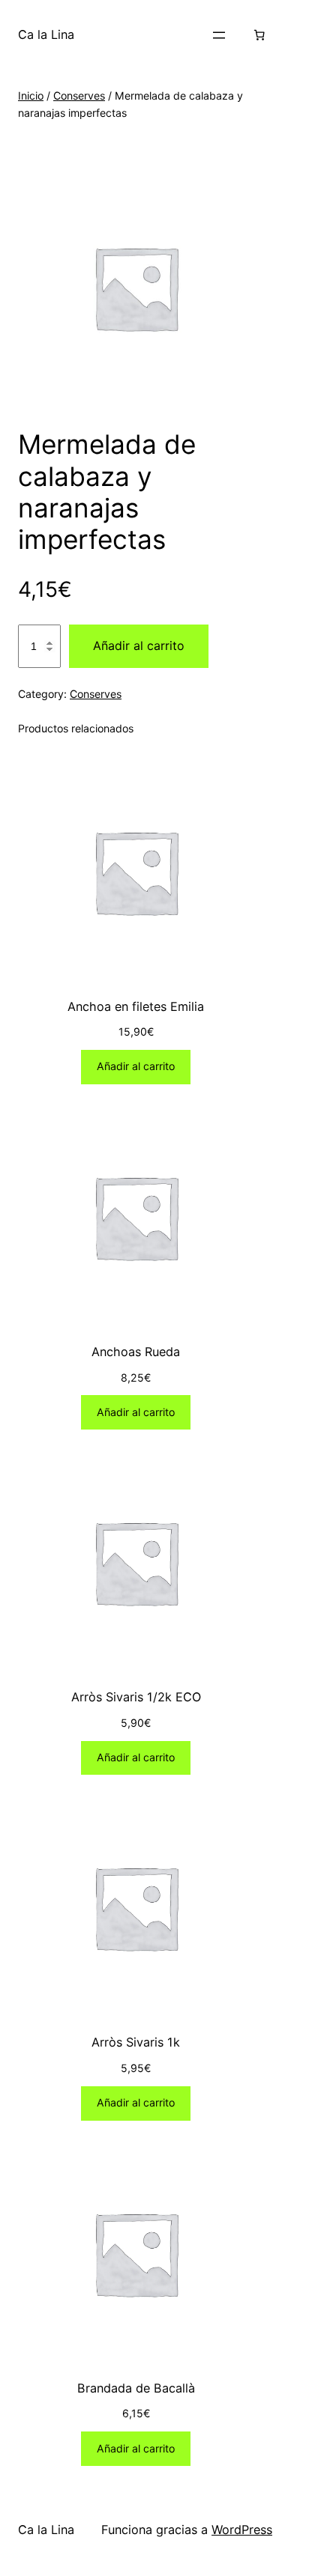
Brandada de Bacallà (136, 2388)
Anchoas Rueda (136, 1352)
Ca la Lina (46, 34)
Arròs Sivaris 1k (136, 2042)
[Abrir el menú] (219, 35)
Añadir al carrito (139, 645)
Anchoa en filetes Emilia (136, 1006)
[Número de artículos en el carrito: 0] (259, 35)
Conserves (79, 95)
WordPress (242, 2530)
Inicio (31, 95)
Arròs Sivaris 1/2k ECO (136, 1697)
